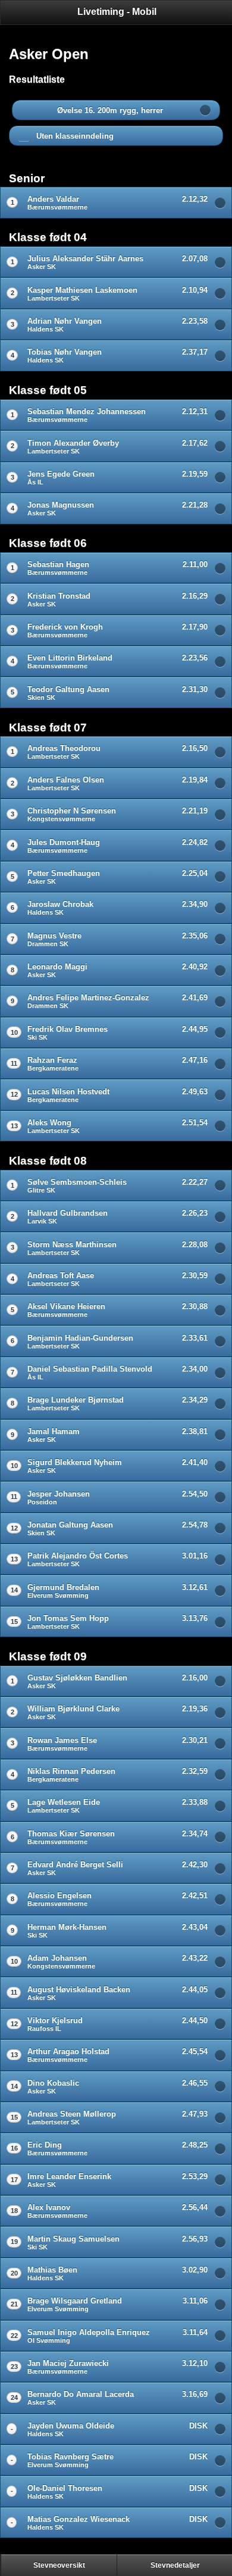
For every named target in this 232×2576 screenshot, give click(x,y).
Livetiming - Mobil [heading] (117, 12)
